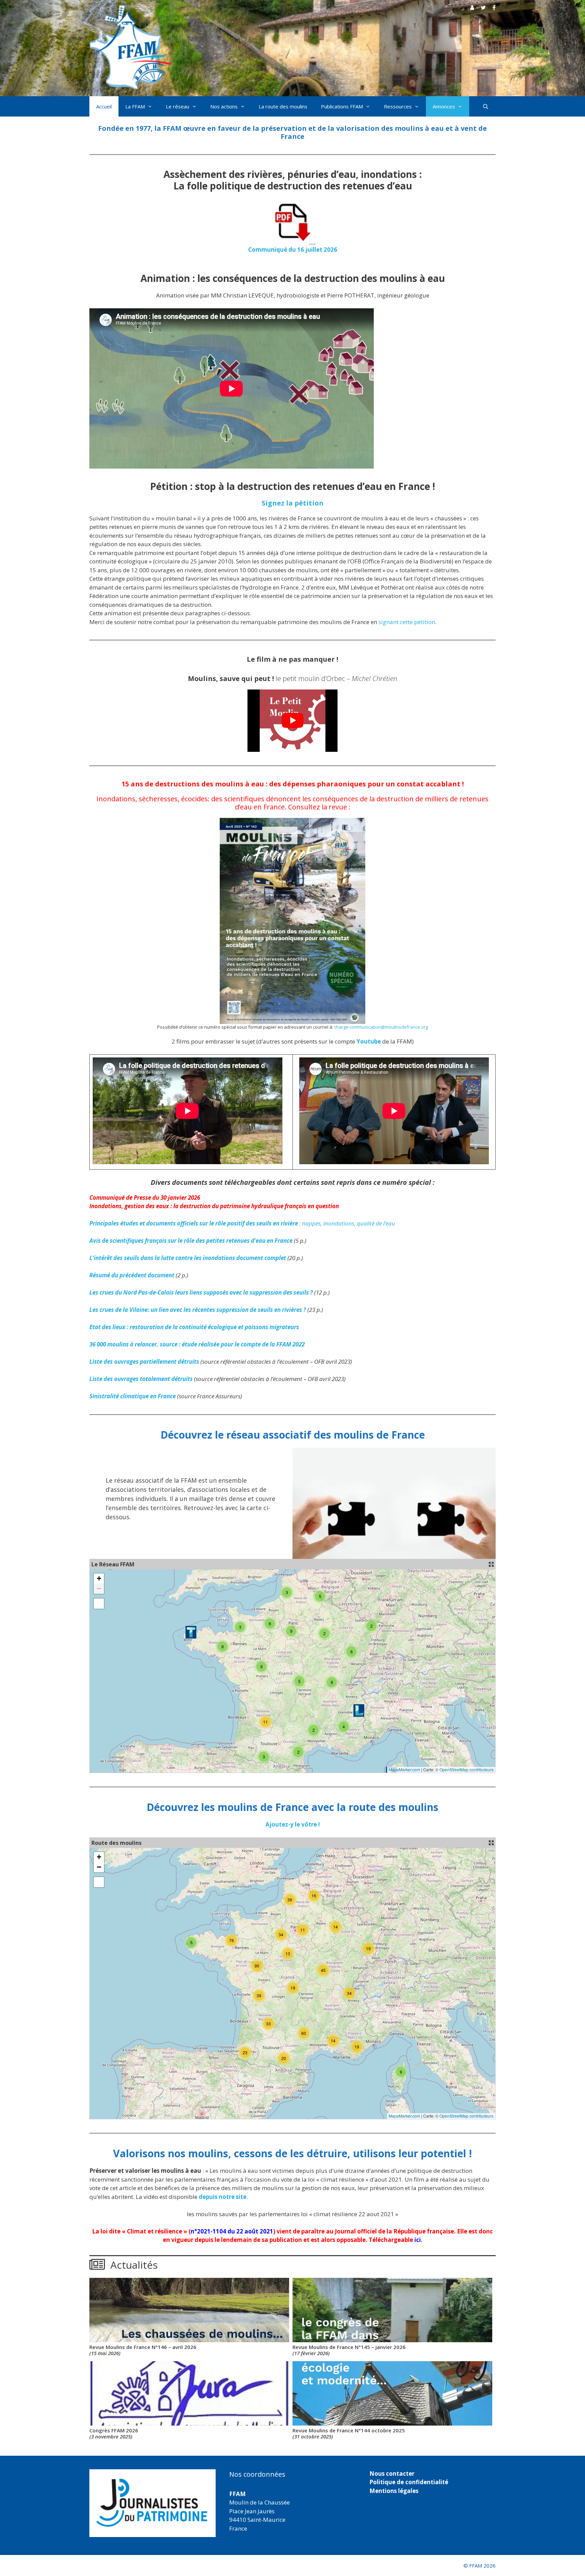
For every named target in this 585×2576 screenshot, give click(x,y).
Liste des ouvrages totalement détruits (141, 1379)
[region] (153, 2503)
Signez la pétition (293, 503)
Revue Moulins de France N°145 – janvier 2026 (349, 2350)
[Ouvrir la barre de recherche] (486, 106)
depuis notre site (223, 2197)
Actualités (134, 2265)
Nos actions (224, 106)
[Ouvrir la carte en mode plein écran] (491, 1564)
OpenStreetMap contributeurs (467, 1769)
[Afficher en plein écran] (99, 1604)
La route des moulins (283, 106)
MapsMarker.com (404, 1769)
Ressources (398, 106)
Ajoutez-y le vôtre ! (293, 1824)
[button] (359, 1711)
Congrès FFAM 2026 (114, 2433)
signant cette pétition (407, 622)
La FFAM (135, 106)
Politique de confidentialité (409, 2482)
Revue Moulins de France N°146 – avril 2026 (143, 2350)
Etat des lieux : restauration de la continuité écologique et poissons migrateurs (194, 1327)
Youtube (369, 1041)
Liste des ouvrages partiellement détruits (144, 1362)
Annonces (444, 106)
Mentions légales (394, 2491)
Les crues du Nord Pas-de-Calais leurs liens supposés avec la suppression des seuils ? (201, 1292)
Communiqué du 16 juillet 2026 (293, 250)
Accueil (104, 106)
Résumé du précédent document (132, 1275)
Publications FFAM (342, 106)
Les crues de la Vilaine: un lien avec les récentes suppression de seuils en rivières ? (198, 1310)
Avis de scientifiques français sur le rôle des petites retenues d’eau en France (191, 1241)
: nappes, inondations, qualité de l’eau (242, 1223)
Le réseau (178, 106)
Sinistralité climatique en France (133, 1396)
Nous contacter (392, 2474)
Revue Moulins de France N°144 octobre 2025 (349, 2433)
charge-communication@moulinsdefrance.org (381, 1027)
